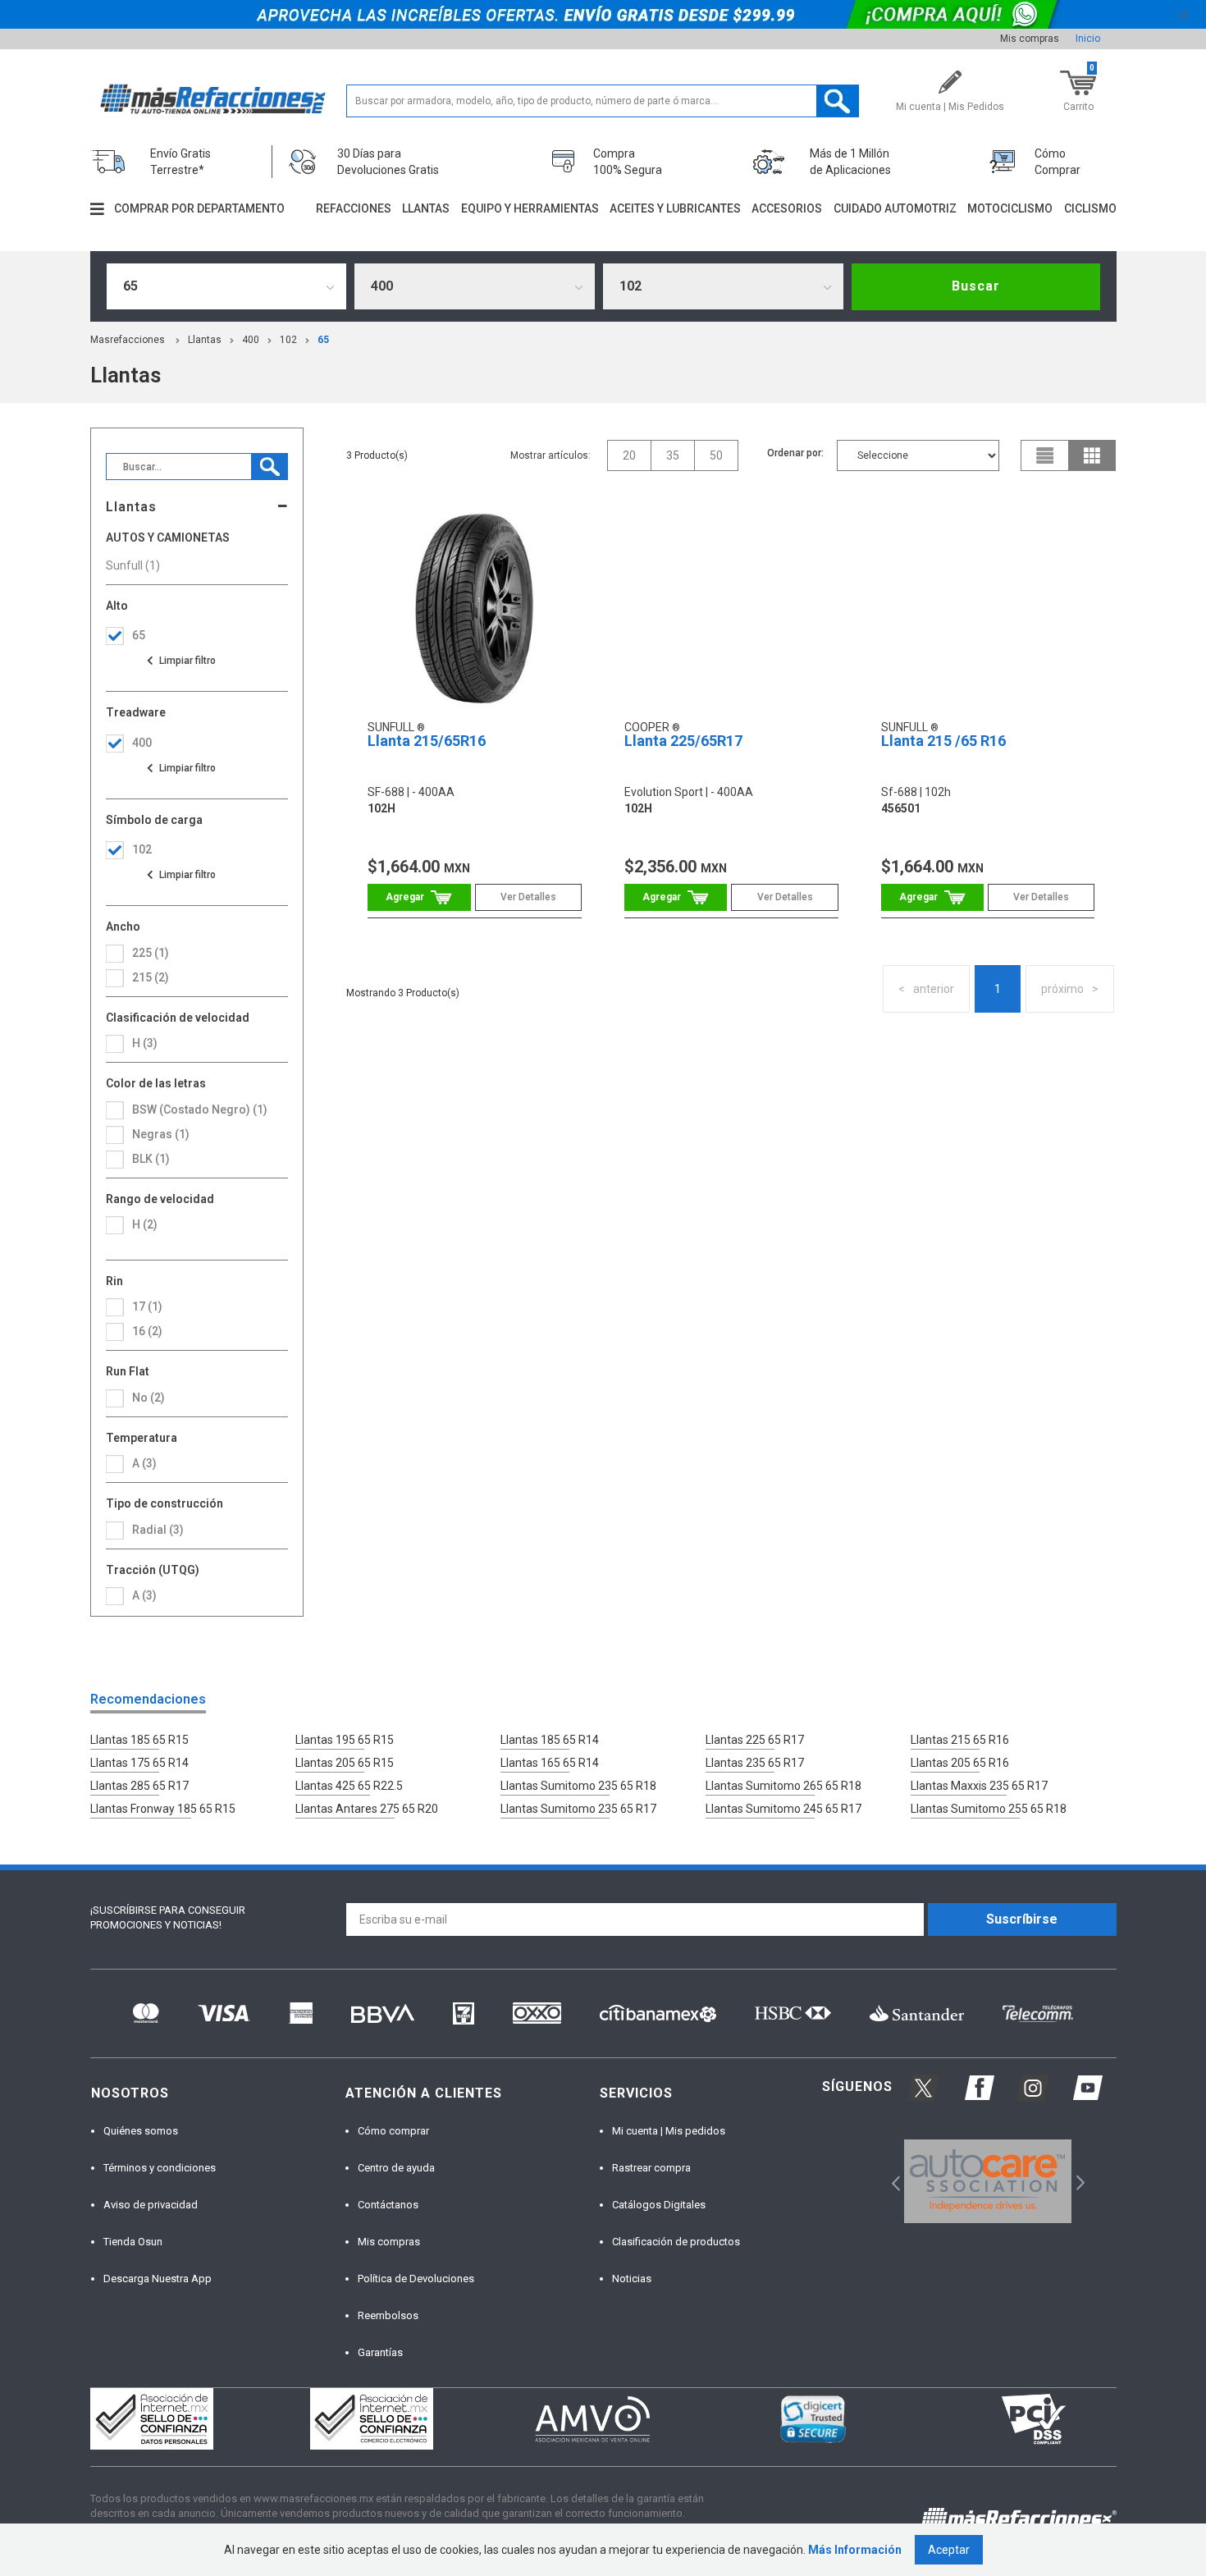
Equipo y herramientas (530, 208)
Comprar (419, 897)
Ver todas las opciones (180, 661)
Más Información (855, 2550)
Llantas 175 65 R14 (139, 1763)
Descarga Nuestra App (158, 2279)
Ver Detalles (528, 897)
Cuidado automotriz (895, 208)
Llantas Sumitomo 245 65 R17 (783, 1809)
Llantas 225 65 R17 (755, 1740)
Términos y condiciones (160, 2168)
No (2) (148, 1398)
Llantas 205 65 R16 (960, 1763)
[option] (988, 2181)
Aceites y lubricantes (675, 208)
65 (323, 340)
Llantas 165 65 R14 (550, 1763)
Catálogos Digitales (659, 2205)
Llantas (426, 208)
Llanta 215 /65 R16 (943, 741)
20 (629, 455)
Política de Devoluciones (416, 2279)
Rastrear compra (651, 2168)
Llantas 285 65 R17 (139, 1786)
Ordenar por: (795, 453)
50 (716, 455)
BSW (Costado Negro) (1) (200, 1110)
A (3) (144, 1595)
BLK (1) (151, 1159)
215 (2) (151, 977)
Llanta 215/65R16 (427, 741)
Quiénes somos (141, 2131)
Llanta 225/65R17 (683, 741)
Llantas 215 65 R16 (960, 1740)
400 (251, 340)
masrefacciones (128, 340)
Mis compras (1030, 39)
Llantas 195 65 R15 (345, 1740)
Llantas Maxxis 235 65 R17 (979, 1786)
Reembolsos (388, 2315)
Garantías (380, 2352)
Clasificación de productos (676, 2242)
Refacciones (354, 208)
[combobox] (227, 286)
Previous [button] (891, 2182)
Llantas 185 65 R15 (139, 1740)
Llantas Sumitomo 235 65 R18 (578, 1786)
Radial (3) (158, 1530)
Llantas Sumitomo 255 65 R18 (989, 1809)
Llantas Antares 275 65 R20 (367, 1809)
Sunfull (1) (133, 565)
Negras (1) (161, 1134)
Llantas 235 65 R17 (755, 1763)
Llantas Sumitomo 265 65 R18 (783, 1786)
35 (673, 455)
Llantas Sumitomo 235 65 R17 (578, 1809)
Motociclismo (1010, 208)
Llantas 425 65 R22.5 (349, 1786)
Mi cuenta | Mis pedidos (669, 2131)
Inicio (1088, 39)
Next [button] (1078, 2182)
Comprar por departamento (199, 208)
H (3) (145, 1043)
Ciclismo (1090, 208)
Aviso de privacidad (151, 2205)
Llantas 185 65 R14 (550, 1740)
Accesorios (787, 208)
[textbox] (603, 101)
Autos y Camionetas (168, 538)
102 (288, 340)
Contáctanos (388, 2205)
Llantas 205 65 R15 (345, 1763)
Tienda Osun (133, 2242)
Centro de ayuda (396, 2168)
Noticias (632, 2279)
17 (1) (147, 1306)
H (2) (145, 1224)
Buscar (976, 286)
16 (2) (147, 1331)
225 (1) (151, 953)
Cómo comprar (393, 2131)
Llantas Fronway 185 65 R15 (163, 1809)
